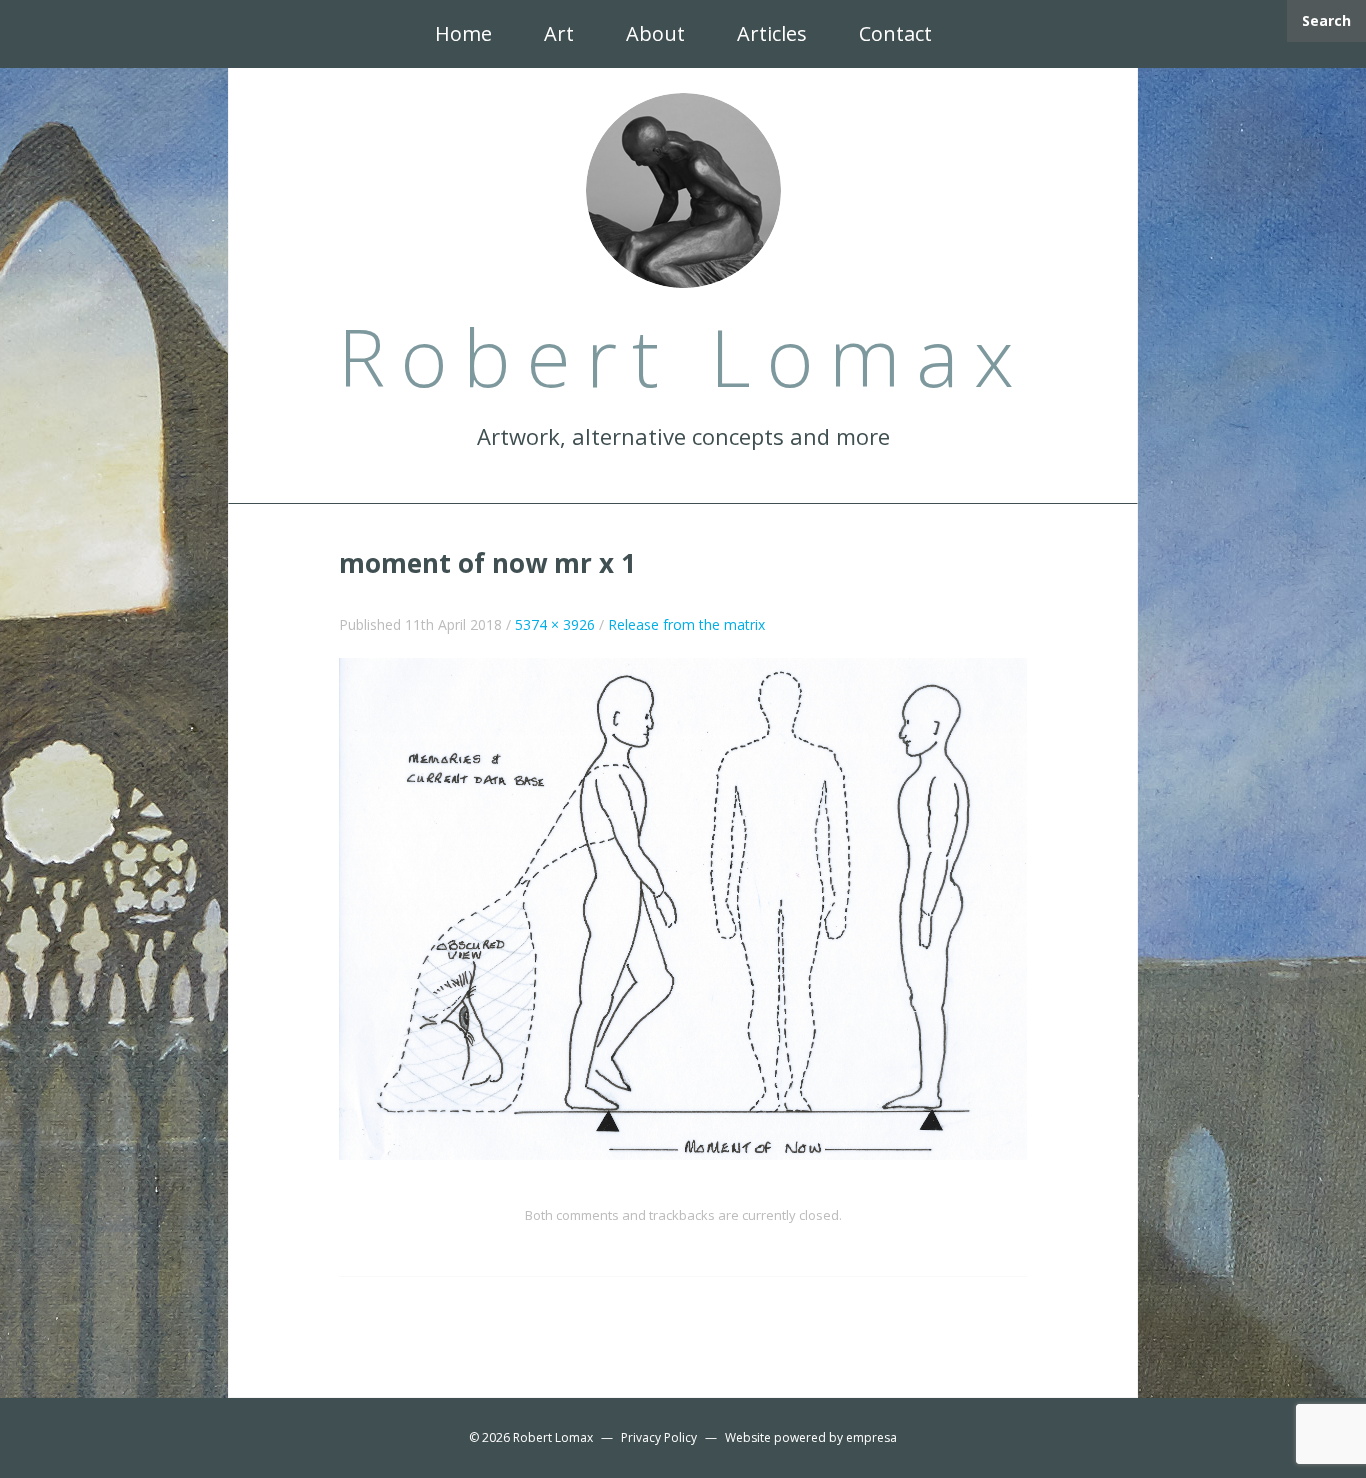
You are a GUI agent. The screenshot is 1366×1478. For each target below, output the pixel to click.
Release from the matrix (686, 624)
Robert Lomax (553, 1437)
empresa (871, 1437)
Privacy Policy (659, 1437)
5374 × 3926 (555, 624)
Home (463, 33)
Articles (772, 33)
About (655, 33)
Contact (895, 33)
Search (1326, 20)
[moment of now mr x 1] (683, 907)
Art (559, 33)
